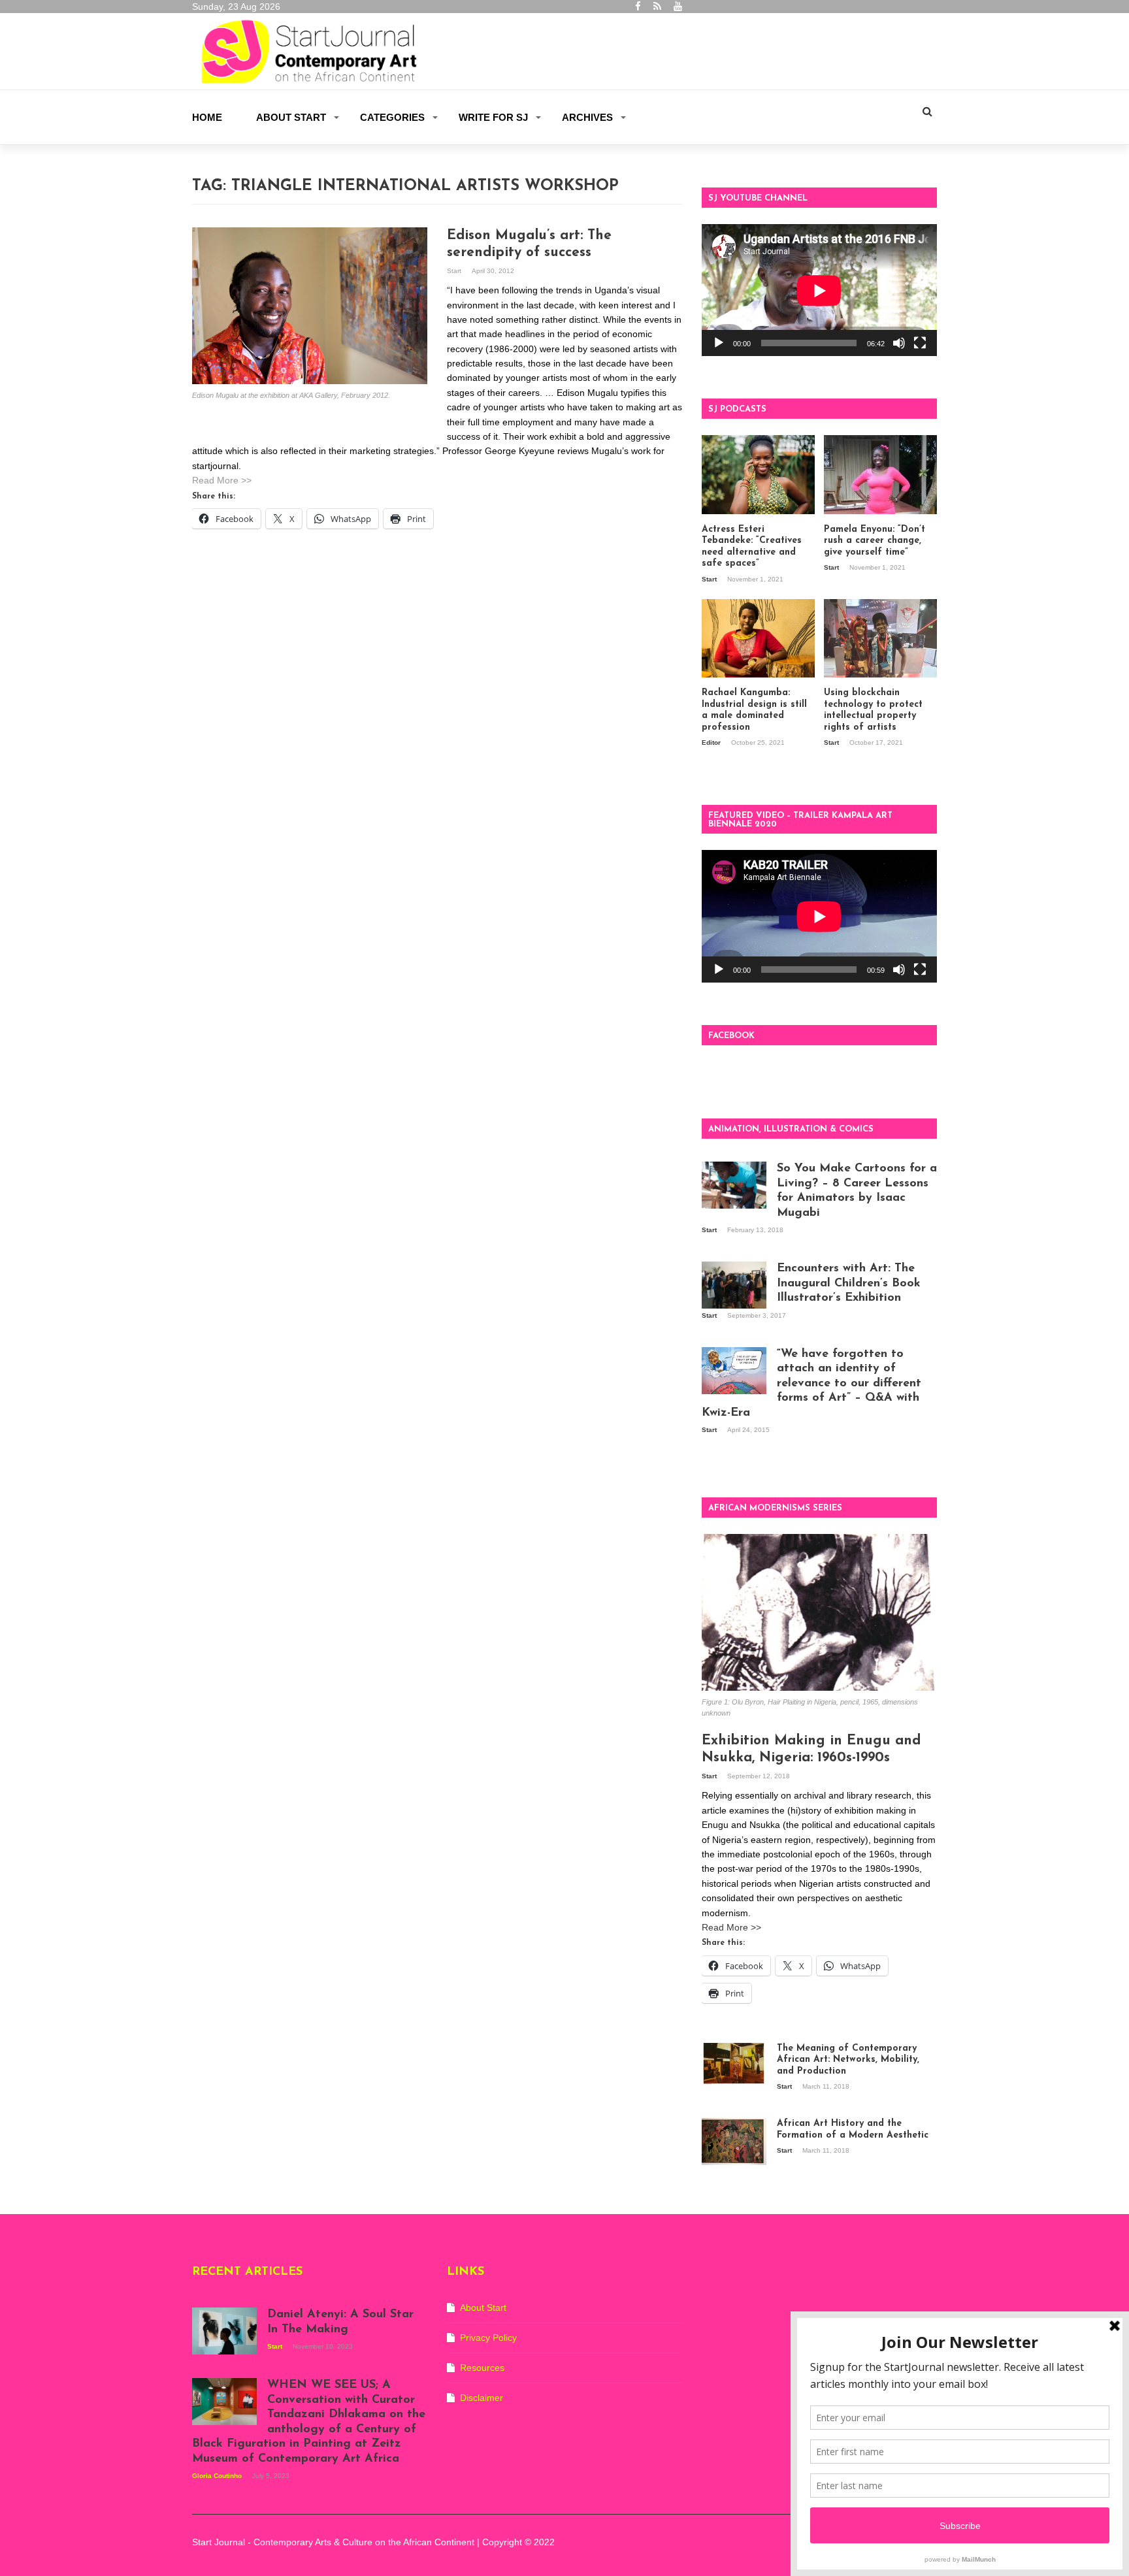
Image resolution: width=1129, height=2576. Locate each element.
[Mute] (899, 343)
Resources (482, 2368)
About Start (291, 117)
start (455, 271)
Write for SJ (493, 117)
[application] (819, 290)
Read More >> (222, 480)
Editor (712, 742)
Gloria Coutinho (218, 2476)
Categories (392, 117)
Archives (587, 117)
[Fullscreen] (920, 343)
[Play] (719, 343)
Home (207, 117)
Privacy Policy (488, 2338)
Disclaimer (482, 2398)
